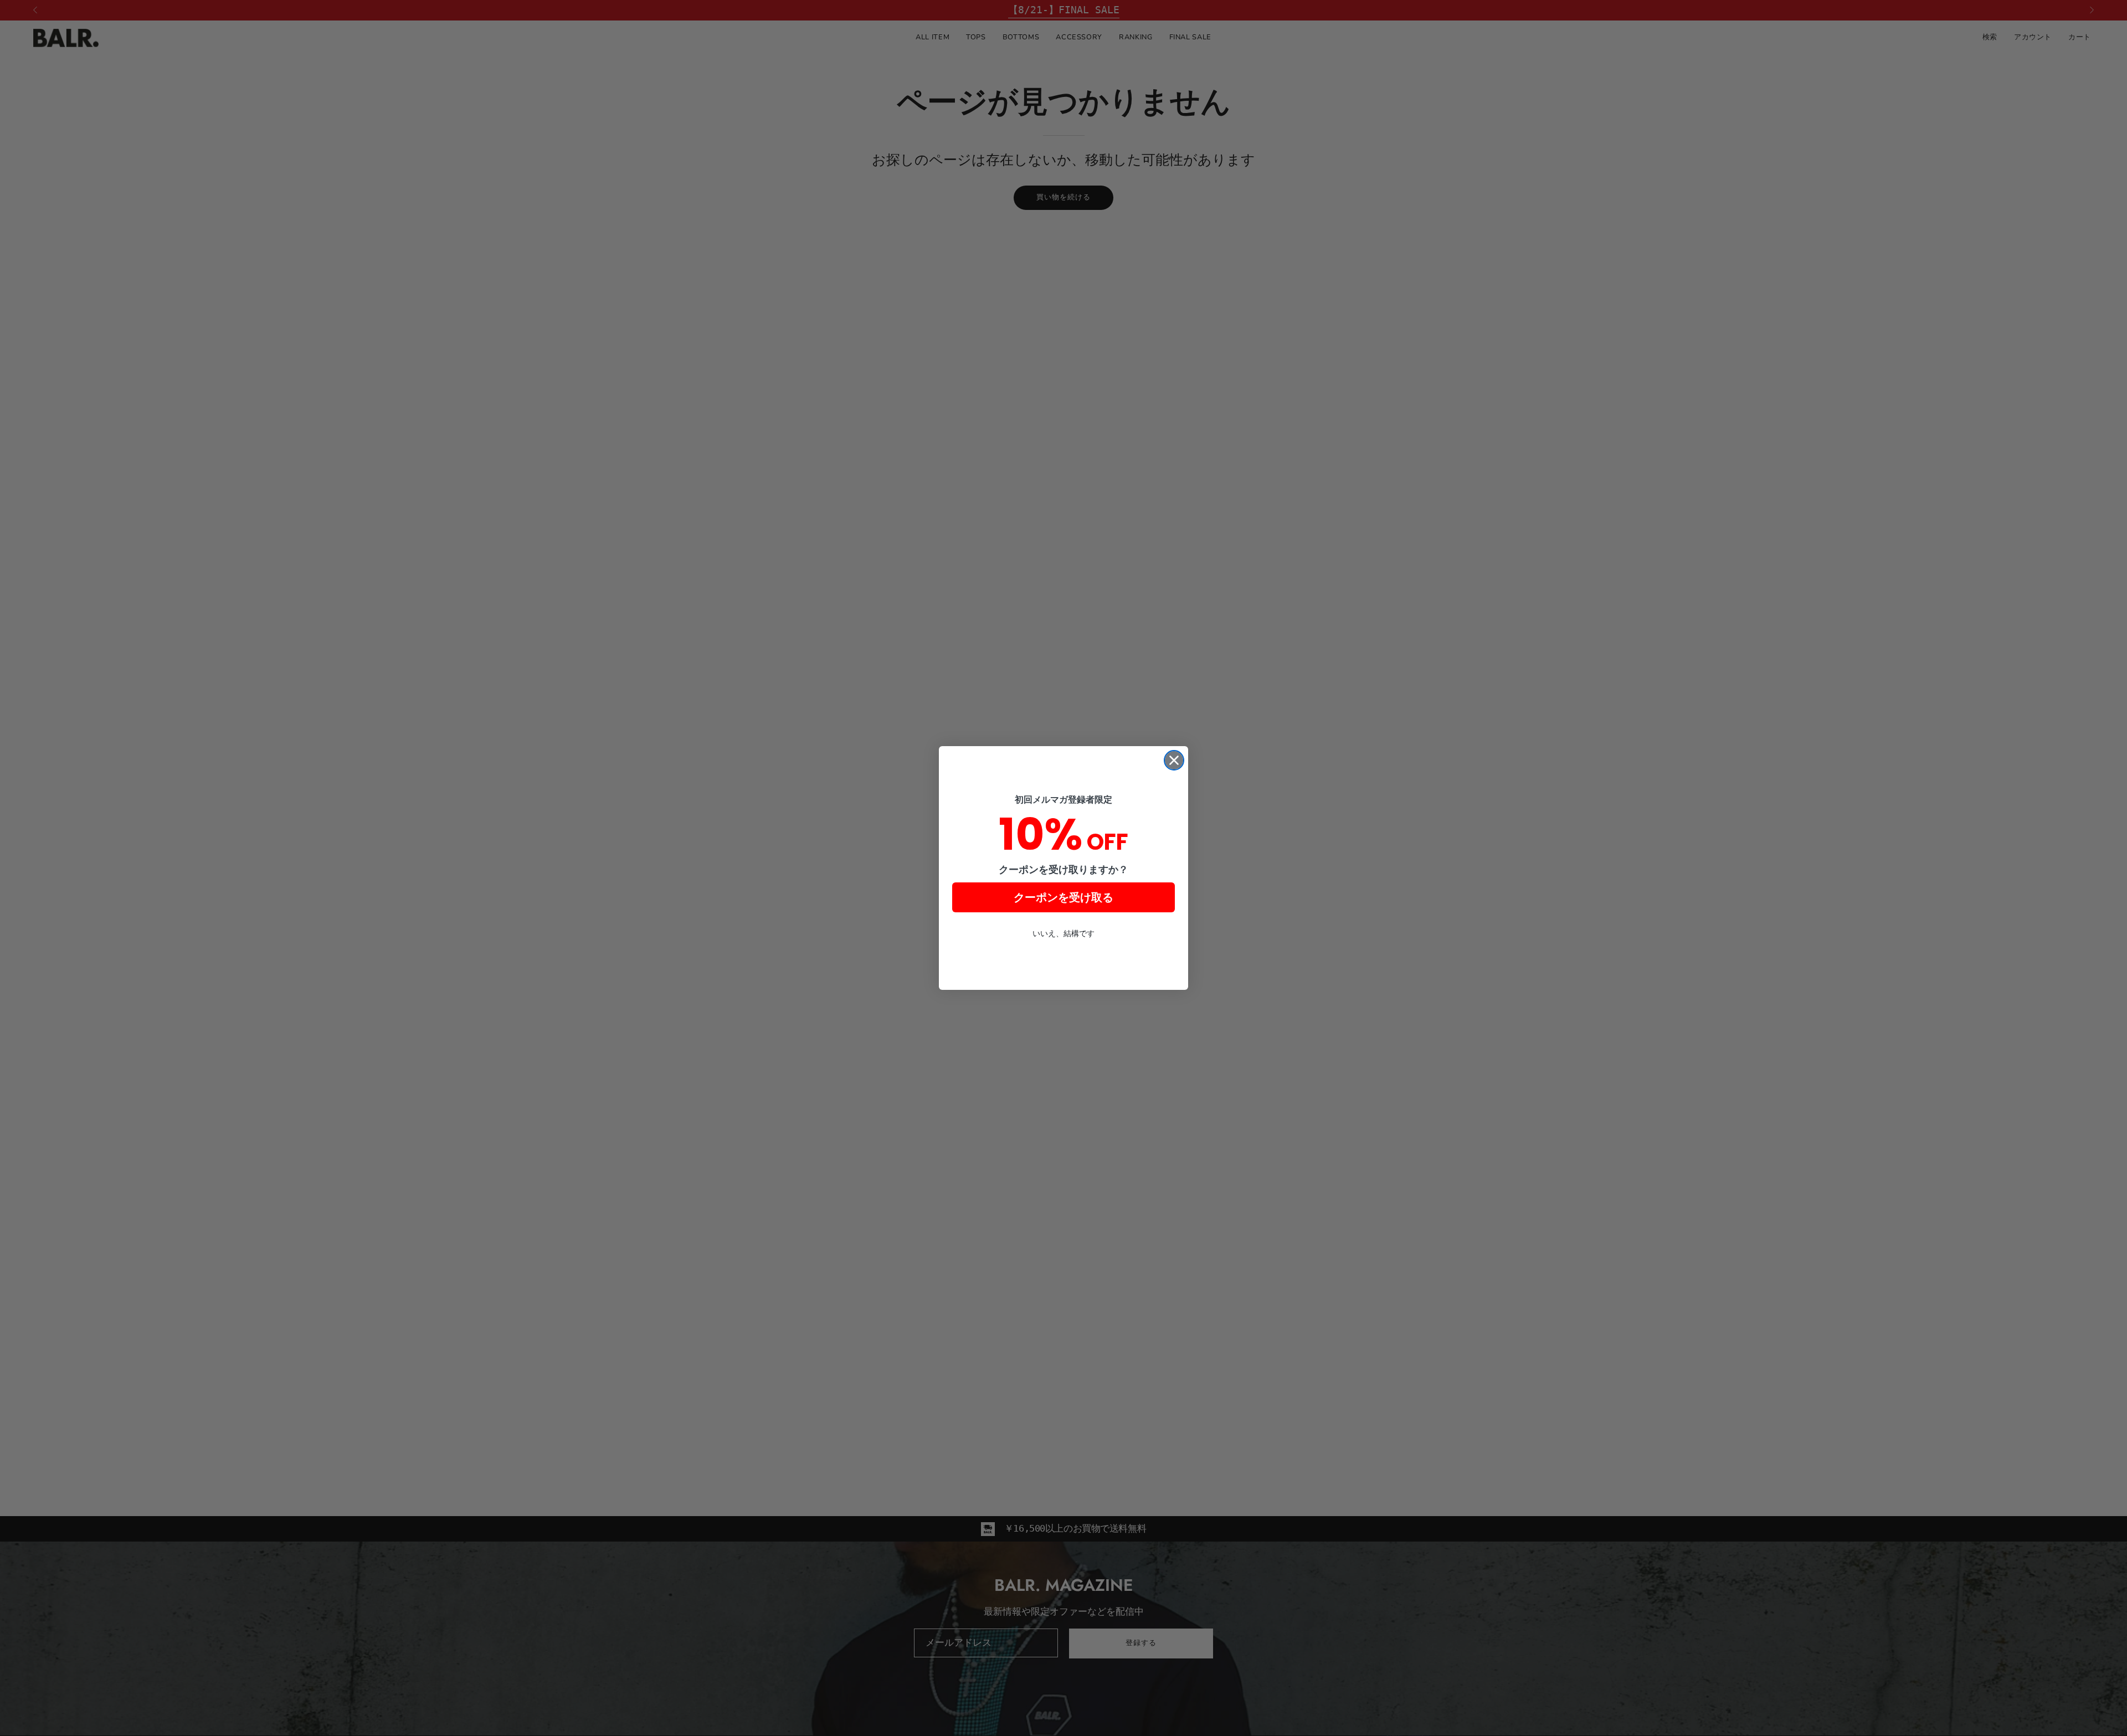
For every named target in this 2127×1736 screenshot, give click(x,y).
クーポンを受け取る (1063, 897)
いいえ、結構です (1063, 933)
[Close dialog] (1174, 760)
